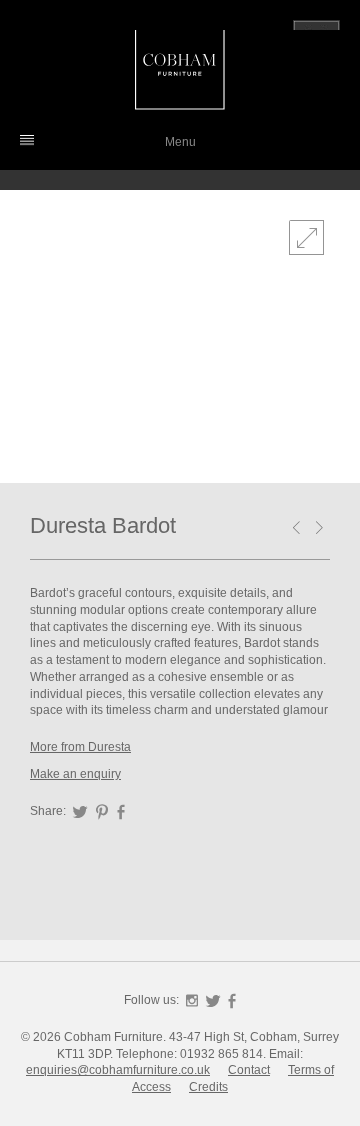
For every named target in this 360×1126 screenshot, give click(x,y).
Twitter (80, 812)
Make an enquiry (75, 774)
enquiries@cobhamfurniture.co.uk (118, 1070)
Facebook (121, 812)
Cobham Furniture (180, 65)
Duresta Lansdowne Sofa (300, 529)
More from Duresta (80, 747)
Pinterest (102, 812)
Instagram (192, 1001)
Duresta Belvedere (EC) (323, 529)
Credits (208, 1087)
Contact (249, 1070)
